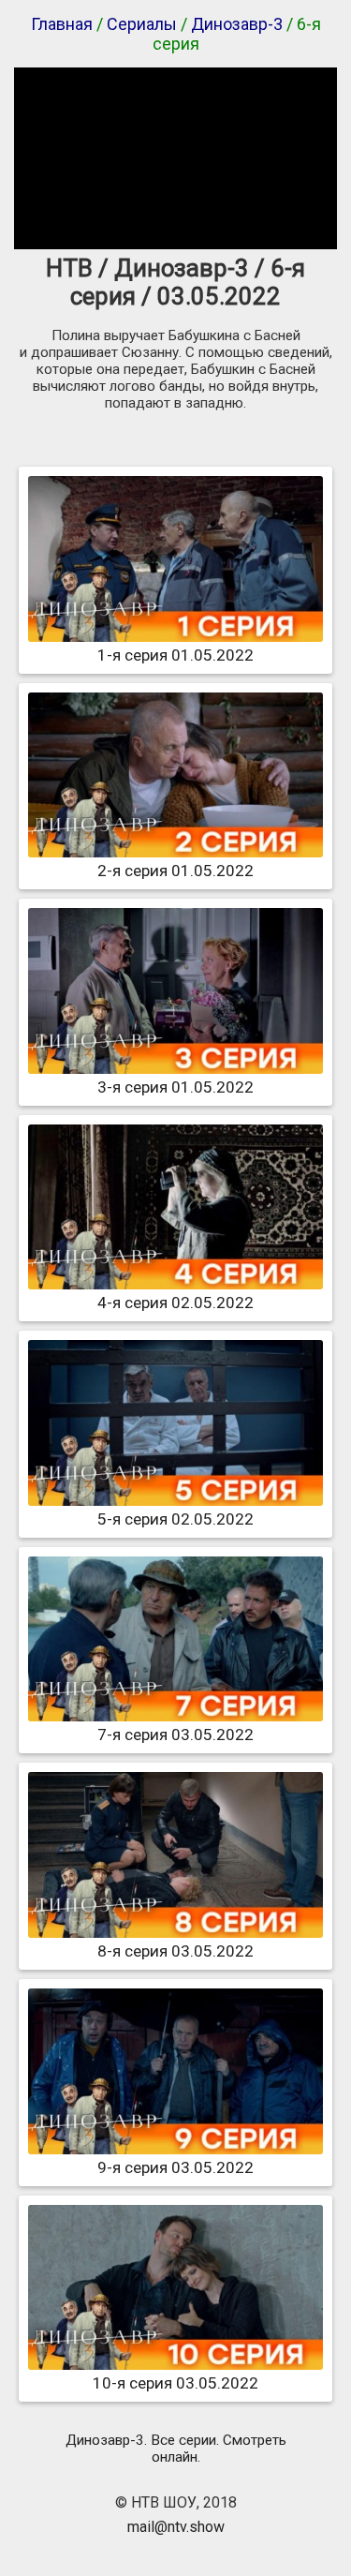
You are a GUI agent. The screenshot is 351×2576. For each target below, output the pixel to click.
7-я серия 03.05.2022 (175, 1735)
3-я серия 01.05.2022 (175, 1087)
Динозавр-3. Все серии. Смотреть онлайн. (176, 2449)
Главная (62, 24)
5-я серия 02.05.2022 (175, 1519)
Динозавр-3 (237, 24)
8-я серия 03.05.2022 (175, 1951)
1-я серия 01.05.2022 (175, 655)
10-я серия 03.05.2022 (175, 2383)
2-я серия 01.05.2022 (175, 871)
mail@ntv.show (176, 2527)
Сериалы (142, 24)
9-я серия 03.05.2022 (175, 2167)
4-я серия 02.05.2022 (175, 1303)
